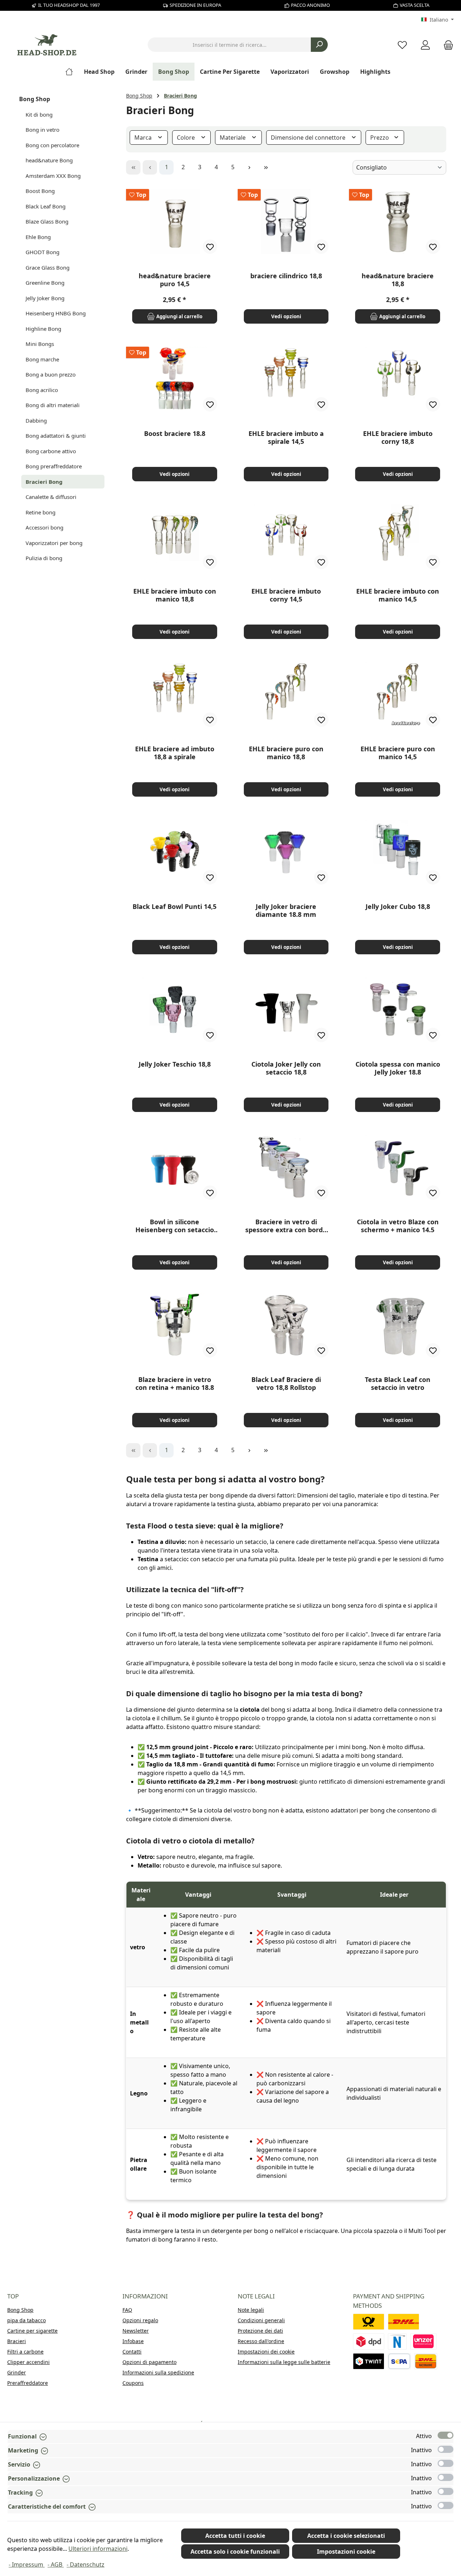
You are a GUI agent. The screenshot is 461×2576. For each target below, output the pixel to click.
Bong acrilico (42, 390)
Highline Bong (43, 329)
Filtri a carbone (25, 2352)
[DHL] (404, 2322)
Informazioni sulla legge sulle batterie (284, 2362)
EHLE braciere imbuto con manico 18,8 (175, 595)
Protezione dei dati (260, 2331)
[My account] (425, 45)
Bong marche (42, 359)
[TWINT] (369, 2361)
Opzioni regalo (140, 2320)
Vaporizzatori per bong (54, 543)
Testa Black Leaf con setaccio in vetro (398, 1383)
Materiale (233, 138)
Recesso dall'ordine (261, 2341)
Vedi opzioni (286, 316)
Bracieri (17, 2341)
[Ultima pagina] (266, 167)
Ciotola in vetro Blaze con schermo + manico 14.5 (398, 1226)
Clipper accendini (28, 2362)
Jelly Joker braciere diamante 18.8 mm (286, 910)
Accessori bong (44, 527)
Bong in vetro (42, 130)
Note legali (251, 2310)
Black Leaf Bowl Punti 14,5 (174, 907)
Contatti (132, 2352)
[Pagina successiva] (249, 167)
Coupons (133, 2383)
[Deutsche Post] (369, 2322)
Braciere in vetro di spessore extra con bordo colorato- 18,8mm (286, 1226)
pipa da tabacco (26, 2320)
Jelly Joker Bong (45, 298)
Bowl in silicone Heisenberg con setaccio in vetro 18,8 (175, 1226)
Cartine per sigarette (32, 2331)
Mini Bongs (40, 344)
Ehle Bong (38, 237)
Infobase (133, 2341)
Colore (187, 138)
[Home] (72, 72)
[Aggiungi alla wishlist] (210, 247)
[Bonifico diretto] (424, 2341)
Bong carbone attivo (51, 451)
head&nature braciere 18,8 (398, 280)
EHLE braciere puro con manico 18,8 (286, 753)
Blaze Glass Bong (47, 221)
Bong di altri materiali (53, 405)
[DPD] (369, 2341)
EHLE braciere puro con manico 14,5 (398, 753)
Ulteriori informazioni (98, 2549)
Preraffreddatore (28, 2383)
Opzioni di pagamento (149, 2362)
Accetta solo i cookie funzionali (235, 2552)
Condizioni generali (261, 2320)
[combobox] (229, 45)
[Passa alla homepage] (47, 45)
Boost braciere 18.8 (175, 434)
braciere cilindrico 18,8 (286, 276)
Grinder (17, 2372)
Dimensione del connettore (309, 138)
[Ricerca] (319, 45)
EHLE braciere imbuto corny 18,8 (398, 437)
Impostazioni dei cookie (266, 2352)
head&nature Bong (49, 160)
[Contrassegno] (426, 2361)
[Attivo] (446, 2435)
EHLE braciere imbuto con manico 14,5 (398, 595)
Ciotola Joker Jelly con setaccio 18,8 (286, 1068)
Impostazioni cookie (346, 2552)
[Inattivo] (446, 2449)
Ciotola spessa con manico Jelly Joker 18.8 (398, 1068)
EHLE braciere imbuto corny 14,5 (286, 595)
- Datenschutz (86, 2564)
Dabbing (36, 420)
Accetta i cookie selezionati (346, 2536)
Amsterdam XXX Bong (53, 176)
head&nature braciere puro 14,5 (175, 280)
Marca (144, 138)
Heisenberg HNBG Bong (56, 313)
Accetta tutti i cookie (235, 2536)
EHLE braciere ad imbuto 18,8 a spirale (175, 753)
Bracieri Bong (44, 482)
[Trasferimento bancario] (399, 2361)
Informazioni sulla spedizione (158, 2372)
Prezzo (380, 138)
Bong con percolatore (52, 145)
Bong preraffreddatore (54, 466)
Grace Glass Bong (48, 267)
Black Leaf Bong (46, 206)
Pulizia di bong (44, 558)
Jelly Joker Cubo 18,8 (398, 907)
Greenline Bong (45, 283)
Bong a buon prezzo (51, 374)
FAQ (127, 2310)
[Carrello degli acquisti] (446, 45)
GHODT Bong (42, 252)
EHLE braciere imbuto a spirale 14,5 (286, 437)
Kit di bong (39, 114)
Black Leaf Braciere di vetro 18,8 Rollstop (286, 1383)
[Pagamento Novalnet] (397, 2341)
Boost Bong (40, 191)
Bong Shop (35, 99)
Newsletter (136, 2331)
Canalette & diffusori (51, 497)
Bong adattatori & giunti (56, 436)
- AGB (56, 2564)
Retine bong (41, 512)
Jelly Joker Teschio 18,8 (175, 1064)
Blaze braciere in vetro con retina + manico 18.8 (175, 1383)
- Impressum (27, 2564)
